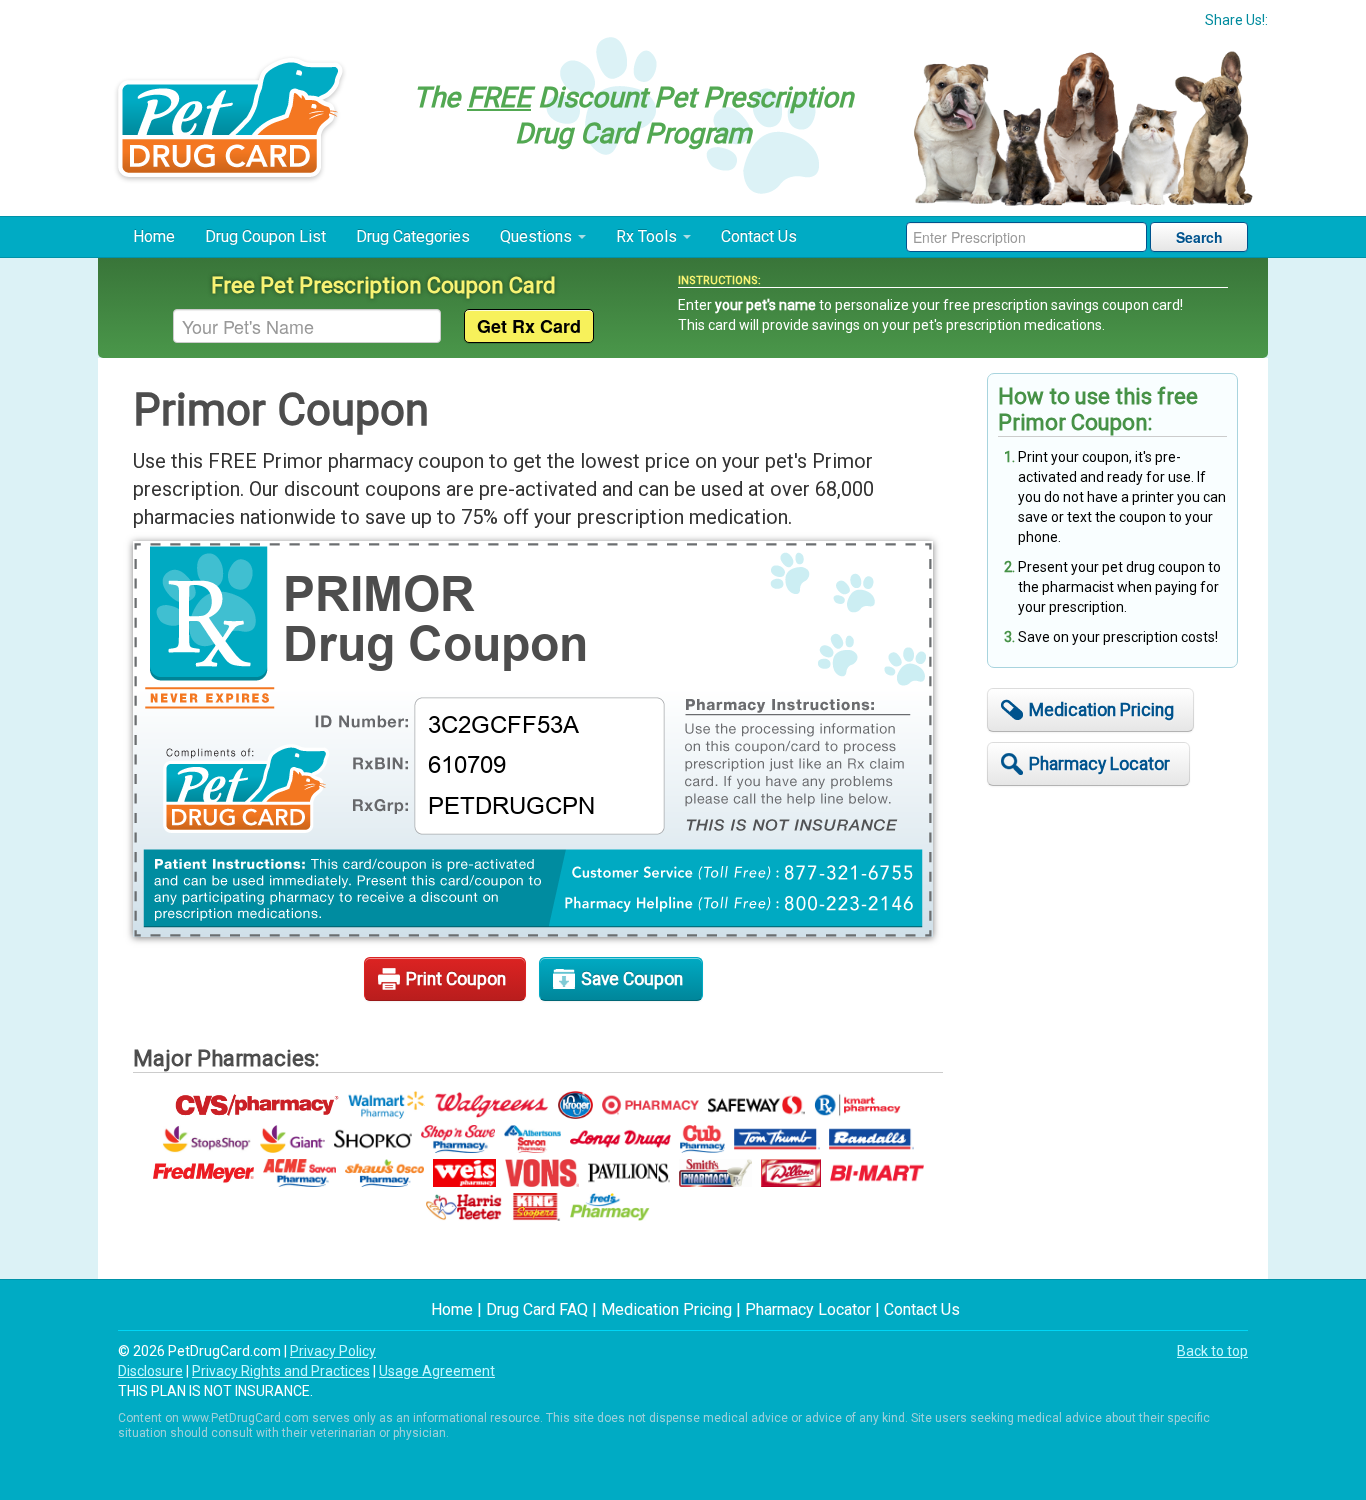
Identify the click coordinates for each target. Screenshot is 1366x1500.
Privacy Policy (333, 1351)
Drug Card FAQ (537, 1309)
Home (154, 236)
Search (1199, 237)
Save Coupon (632, 979)
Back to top (1212, 1351)
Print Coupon (456, 979)
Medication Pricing (1101, 710)
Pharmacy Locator (1099, 764)
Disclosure (150, 1371)
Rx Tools (648, 236)
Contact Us (759, 236)
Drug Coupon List (265, 236)
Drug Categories (413, 236)
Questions (538, 236)
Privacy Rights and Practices (281, 1371)
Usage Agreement (437, 1371)
